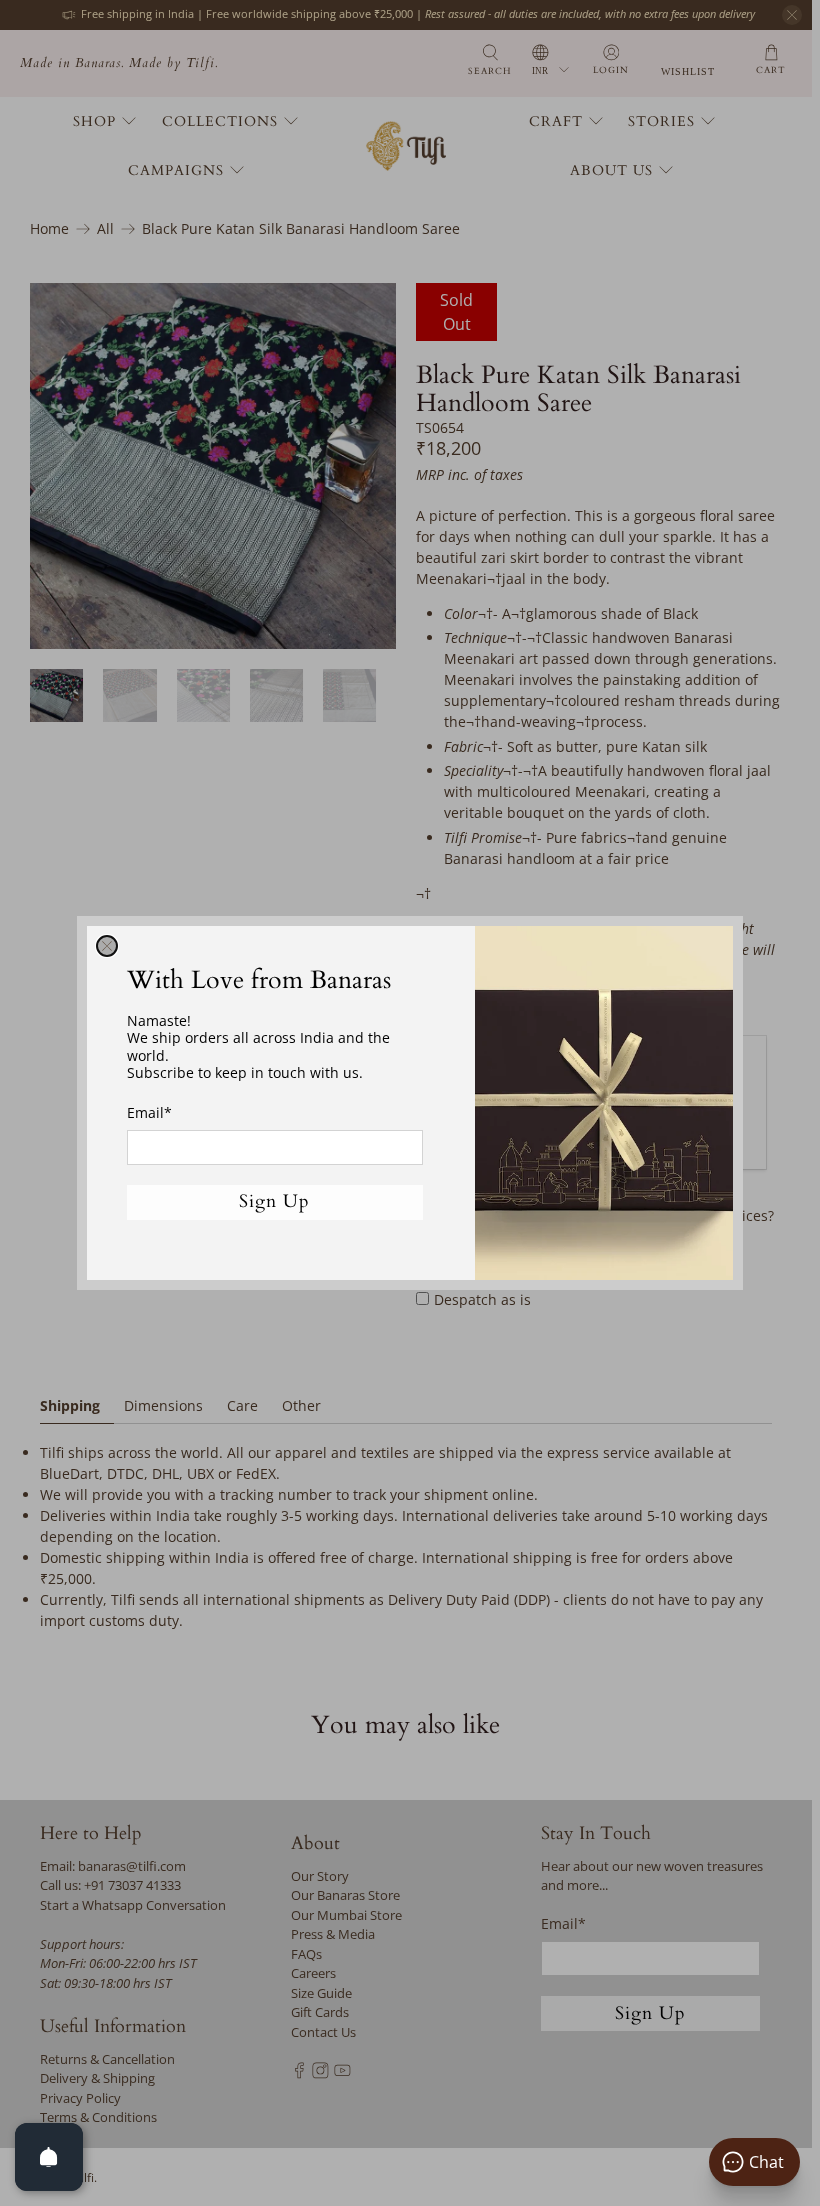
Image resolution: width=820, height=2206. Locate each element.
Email (149, 1112)
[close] (107, 946)
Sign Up (274, 1201)
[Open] (49, 2157)
